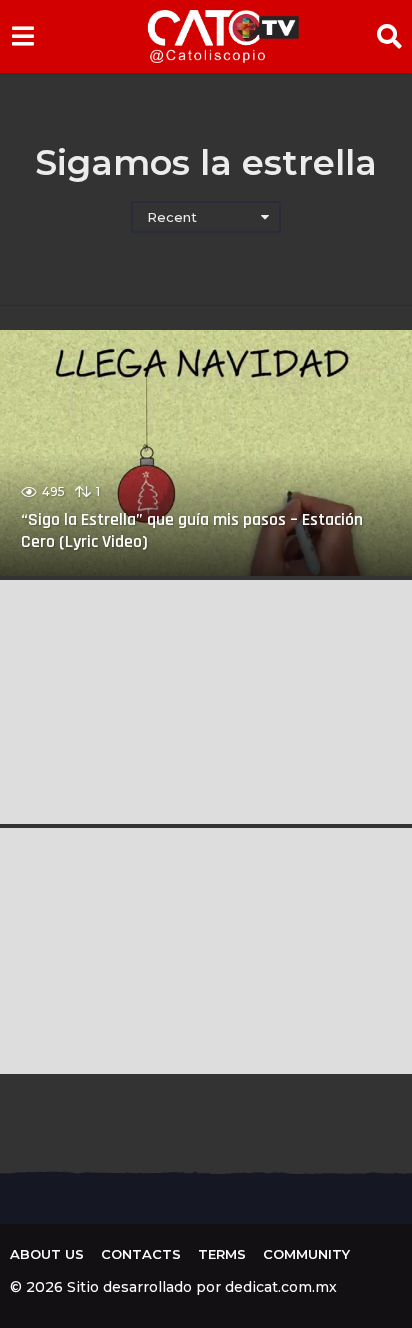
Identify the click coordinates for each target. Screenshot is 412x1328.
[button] (22, 36)
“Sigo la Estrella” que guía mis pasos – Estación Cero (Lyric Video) (192, 530)
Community (306, 1254)
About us (47, 1254)
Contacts (141, 1254)
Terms (222, 1254)
